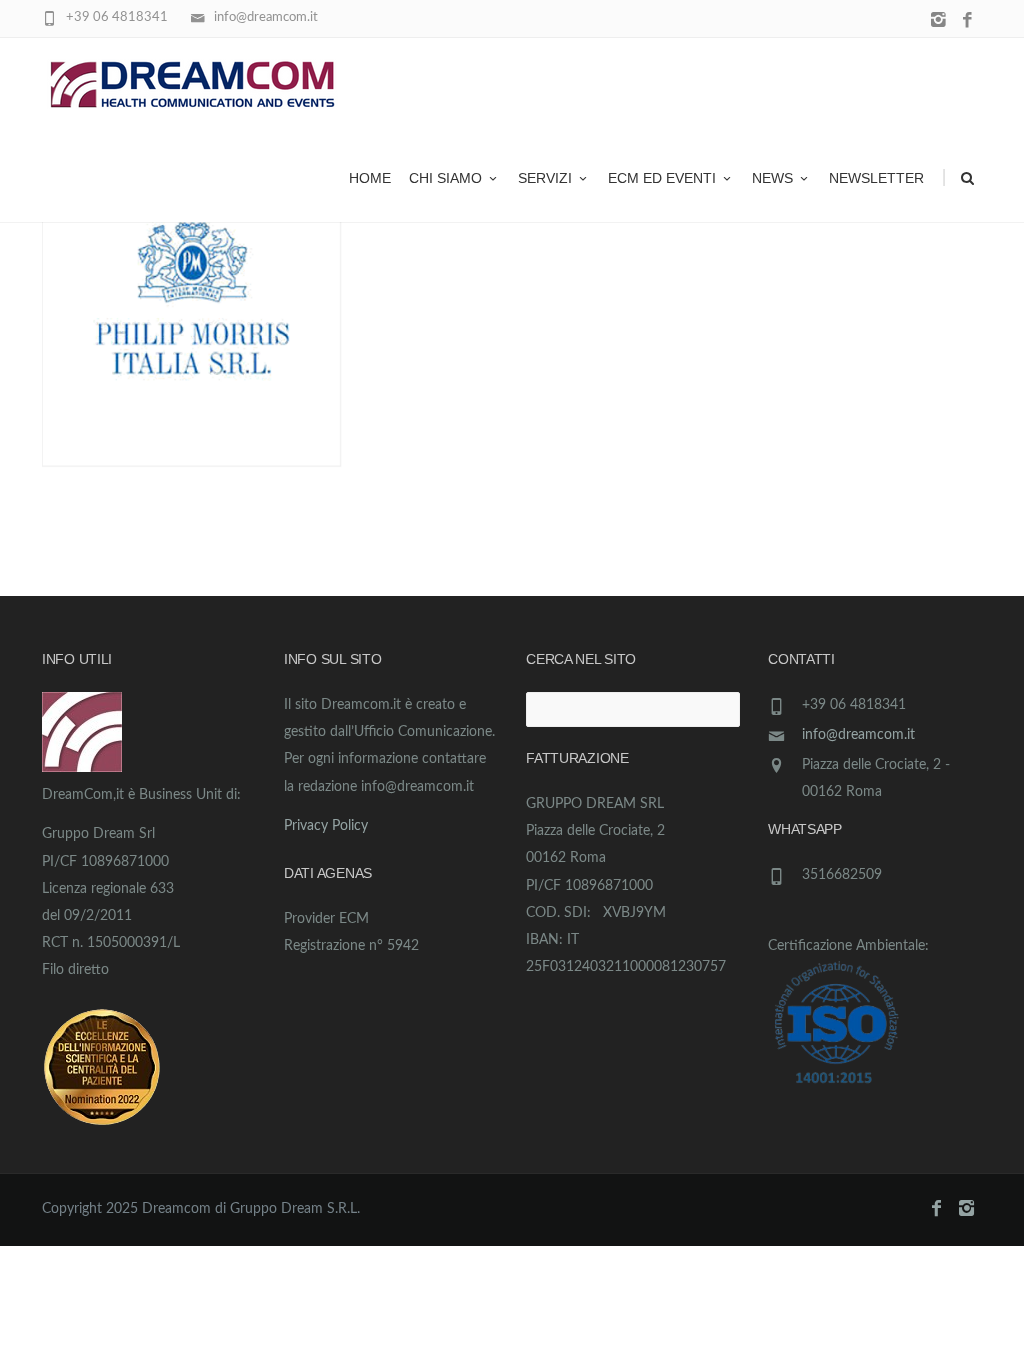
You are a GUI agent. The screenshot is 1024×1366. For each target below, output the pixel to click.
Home (370, 178)
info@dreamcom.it (858, 735)
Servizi (545, 178)
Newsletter (876, 178)
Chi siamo (445, 178)
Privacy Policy (326, 826)
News (772, 178)
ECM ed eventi (662, 178)
